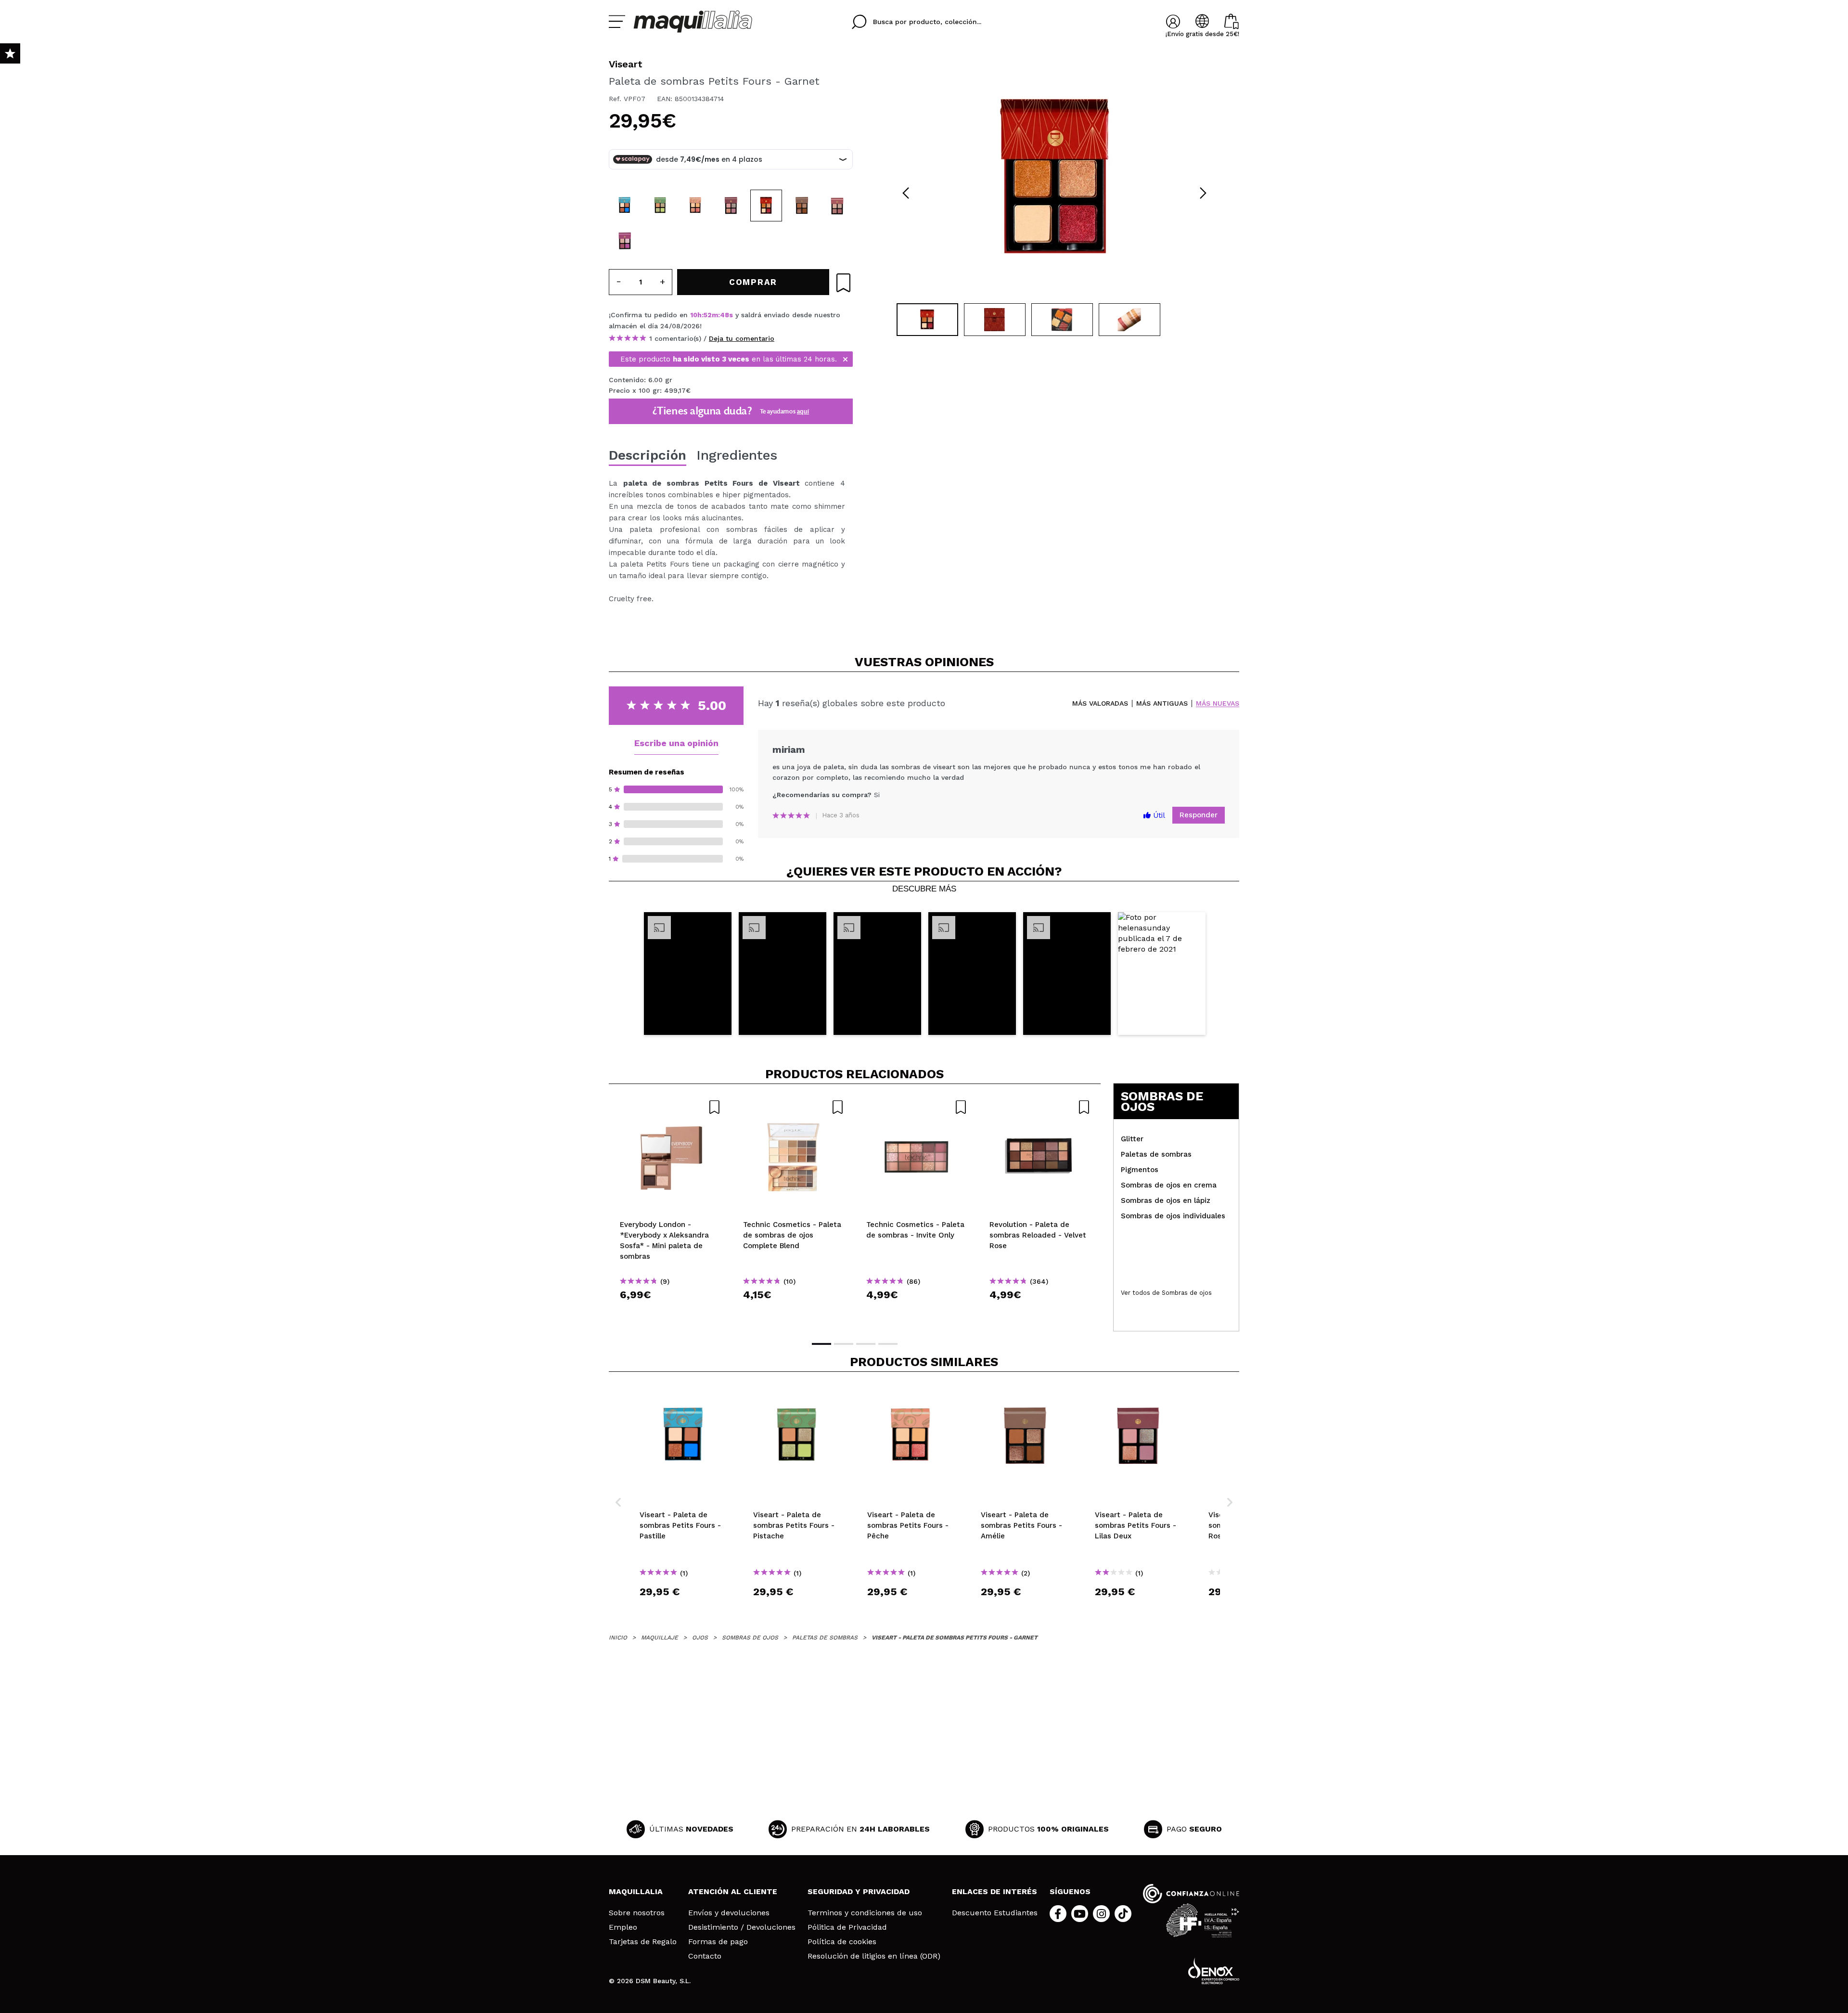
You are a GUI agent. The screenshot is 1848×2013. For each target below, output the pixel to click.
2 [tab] (844, 1344)
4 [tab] (888, 1344)
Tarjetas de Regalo (643, 1942)
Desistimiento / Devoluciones (742, 1927)
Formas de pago (718, 1942)
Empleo (623, 1927)
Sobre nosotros (637, 1913)
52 (708, 315)
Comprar (670, 1312)
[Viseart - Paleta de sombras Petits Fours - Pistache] (660, 206)
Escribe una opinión (676, 743)
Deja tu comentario (742, 338)
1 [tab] (821, 1344)
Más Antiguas (1162, 703)
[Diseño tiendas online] (1214, 1971)
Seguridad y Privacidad (859, 1891)
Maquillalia (636, 1891)
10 (694, 315)
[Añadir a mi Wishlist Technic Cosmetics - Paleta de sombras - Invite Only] (917, 1107)
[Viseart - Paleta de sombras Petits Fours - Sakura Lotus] (625, 241)
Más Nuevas (1218, 703)
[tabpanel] (1054, 178)
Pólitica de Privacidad (847, 1927)
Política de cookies (842, 1942)
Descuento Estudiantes (995, 1913)
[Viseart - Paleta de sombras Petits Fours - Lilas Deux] (731, 206)
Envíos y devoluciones (729, 1913)
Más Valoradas (1100, 703)
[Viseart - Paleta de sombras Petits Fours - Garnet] (766, 206)
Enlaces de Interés (995, 1891)
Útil (1158, 815)
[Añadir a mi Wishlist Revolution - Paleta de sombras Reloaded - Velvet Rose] (1040, 1107)
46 (725, 315)
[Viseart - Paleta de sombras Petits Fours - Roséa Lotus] (837, 206)
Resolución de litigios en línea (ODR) (874, 1956)
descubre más (924, 889)
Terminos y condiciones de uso (865, 1913)
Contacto (705, 1956)
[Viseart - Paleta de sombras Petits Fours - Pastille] (625, 206)
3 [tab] (866, 1344)
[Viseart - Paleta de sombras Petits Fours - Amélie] (802, 206)
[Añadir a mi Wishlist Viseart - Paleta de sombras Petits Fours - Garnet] (843, 283)
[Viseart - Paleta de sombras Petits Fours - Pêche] (695, 206)
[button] (688, 974)
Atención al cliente (733, 1891)
